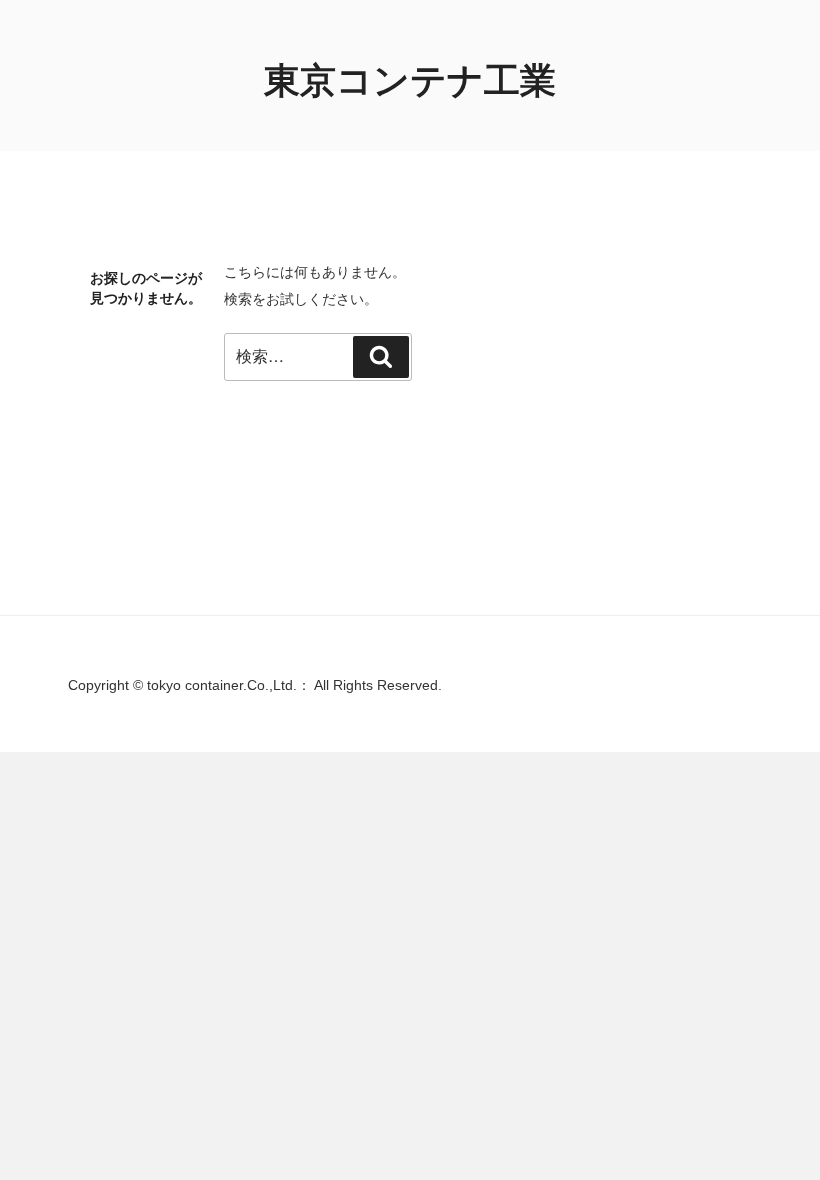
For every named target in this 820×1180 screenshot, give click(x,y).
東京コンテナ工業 (410, 80)
